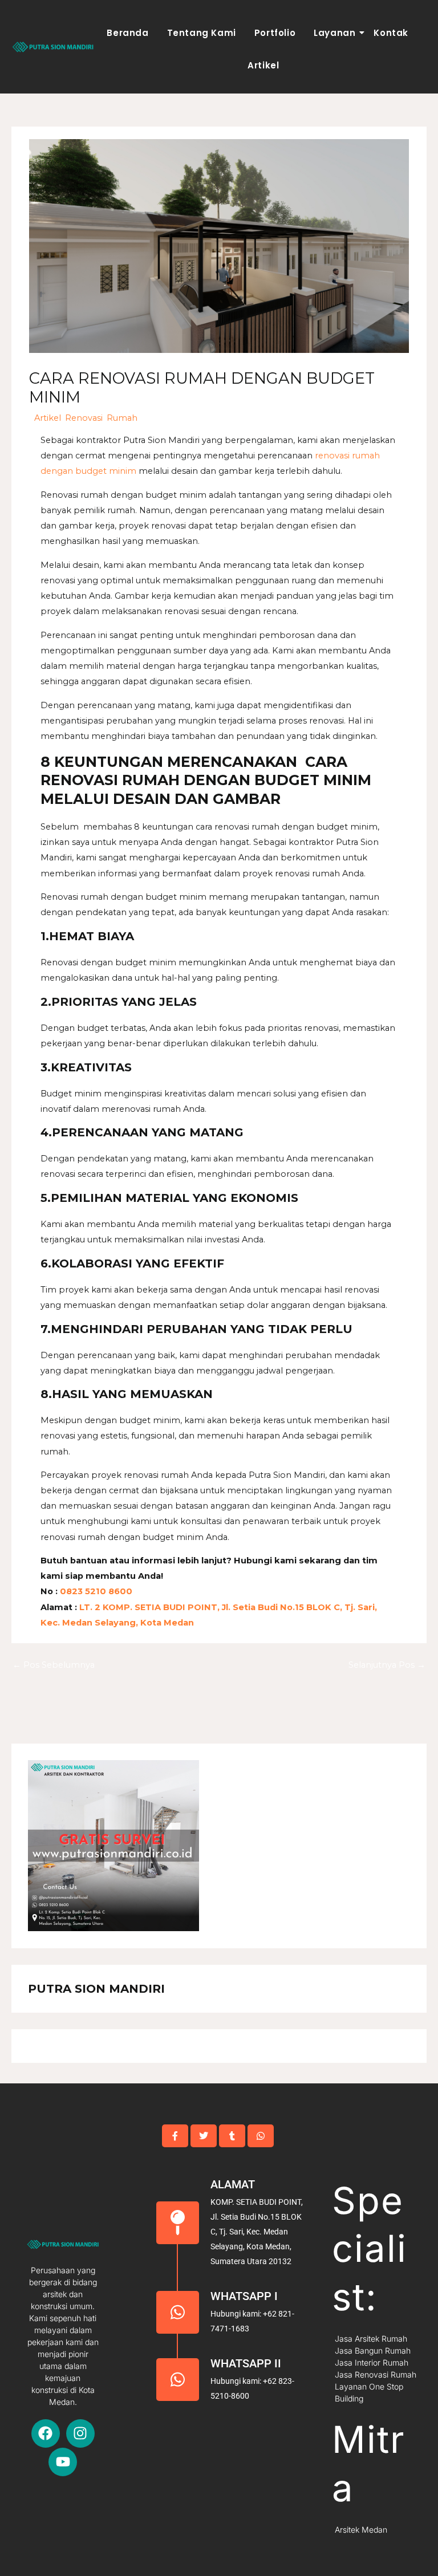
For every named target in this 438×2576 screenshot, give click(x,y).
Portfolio (275, 33)
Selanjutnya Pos (387, 1665)
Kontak (391, 33)
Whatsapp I (244, 2296)
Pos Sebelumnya (54, 1665)
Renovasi (84, 418)
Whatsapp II (246, 2363)
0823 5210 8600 (95, 1591)
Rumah (122, 418)
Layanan (334, 33)
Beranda (127, 33)
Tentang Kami (202, 33)
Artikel (263, 65)
